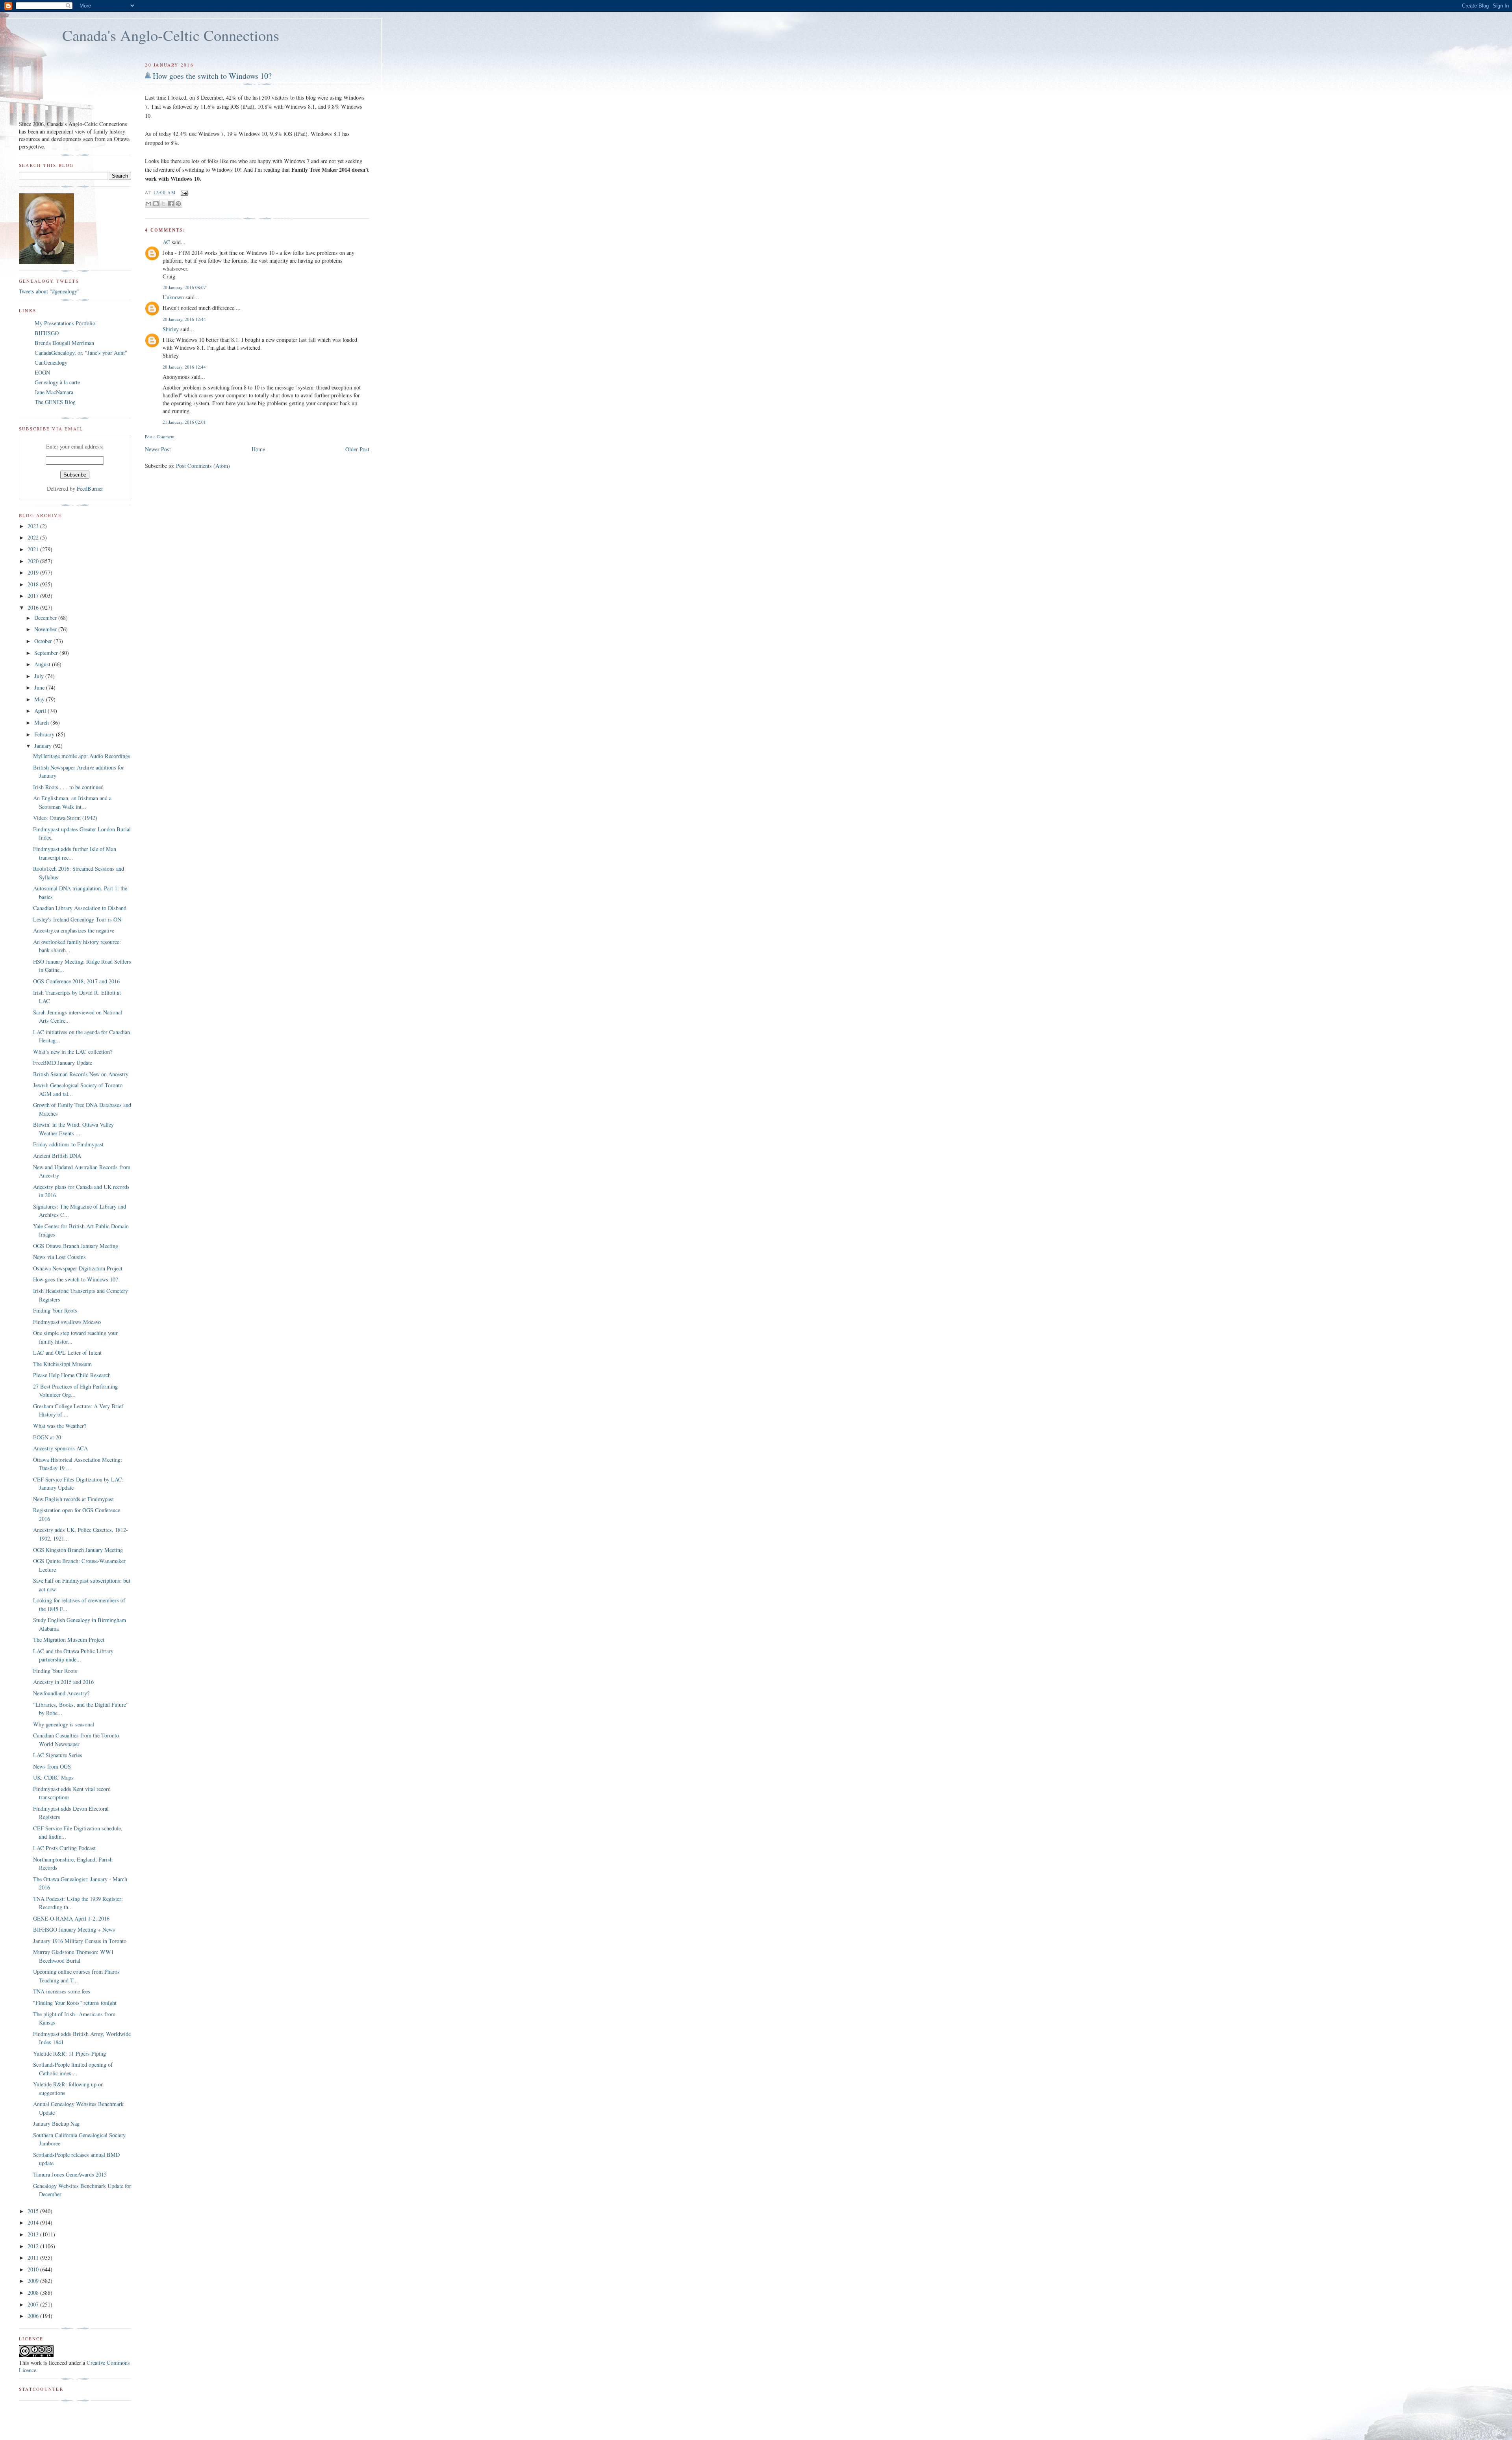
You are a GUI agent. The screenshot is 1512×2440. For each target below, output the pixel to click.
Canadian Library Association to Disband (80, 908)
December (46, 618)
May (40, 699)
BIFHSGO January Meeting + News (74, 1929)
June (40, 687)
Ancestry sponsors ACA (60, 1448)
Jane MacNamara (54, 392)
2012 (34, 2246)
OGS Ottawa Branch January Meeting (76, 1246)
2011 (34, 2257)
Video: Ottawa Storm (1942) (65, 818)
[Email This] (148, 204)
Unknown (173, 297)
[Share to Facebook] (171, 204)
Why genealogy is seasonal (64, 1724)
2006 (34, 2316)
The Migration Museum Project (69, 1640)
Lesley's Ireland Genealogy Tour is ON (77, 919)
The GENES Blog (55, 402)
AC (166, 242)
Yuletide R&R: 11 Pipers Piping (69, 2053)
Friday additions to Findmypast (68, 1144)
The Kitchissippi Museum (62, 1364)
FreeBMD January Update (63, 1063)
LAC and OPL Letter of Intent (67, 1353)
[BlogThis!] (156, 204)
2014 (34, 2222)
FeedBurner (90, 489)
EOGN (42, 372)
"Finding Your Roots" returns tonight (75, 2003)
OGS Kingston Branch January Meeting (78, 1550)
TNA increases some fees (62, 1991)
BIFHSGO (47, 333)
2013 (34, 2234)
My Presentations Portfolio (65, 323)
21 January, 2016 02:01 (184, 422)
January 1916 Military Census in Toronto (80, 1941)
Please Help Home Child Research (72, 1375)
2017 (34, 596)
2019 (34, 572)
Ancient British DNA (57, 1156)
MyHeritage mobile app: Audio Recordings (82, 756)
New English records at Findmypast (73, 1499)
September (47, 653)
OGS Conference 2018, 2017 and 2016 (76, 981)
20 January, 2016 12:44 (184, 319)
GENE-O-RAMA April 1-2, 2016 (71, 1918)
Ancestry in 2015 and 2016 (63, 1682)
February (45, 734)
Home (258, 449)
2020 (34, 561)
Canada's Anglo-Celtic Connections (171, 35)
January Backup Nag (56, 2124)
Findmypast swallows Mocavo (67, 1322)
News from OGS (52, 1766)
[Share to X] (163, 204)
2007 (34, 2304)
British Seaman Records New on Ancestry (81, 1074)
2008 (34, 2293)
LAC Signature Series (58, 1755)
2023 (34, 526)
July (40, 676)
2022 (34, 537)
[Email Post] (183, 192)
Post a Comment (160, 437)
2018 (34, 584)
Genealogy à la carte (57, 382)
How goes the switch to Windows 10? (212, 76)
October (44, 641)
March (42, 722)
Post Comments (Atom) (203, 466)
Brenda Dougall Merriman (64, 343)
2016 (34, 607)
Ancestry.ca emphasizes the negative (74, 930)
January (44, 746)
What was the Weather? (60, 1426)
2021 (34, 549)
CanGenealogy (51, 362)
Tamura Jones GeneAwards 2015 (70, 2174)
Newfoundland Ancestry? (61, 1693)
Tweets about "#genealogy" (49, 291)
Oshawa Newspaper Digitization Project (78, 1268)
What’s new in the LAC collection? (73, 1052)
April (41, 711)
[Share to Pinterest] (178, 204)
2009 (34, 2281)
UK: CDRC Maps (53, 1777)
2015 (34, 2211)
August (43, 664)
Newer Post (158, 449)
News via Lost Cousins (59, 1257)
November (46, 629)
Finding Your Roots (55, 1310)
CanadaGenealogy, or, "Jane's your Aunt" (81, 353)
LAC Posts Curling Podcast (64, 1848)
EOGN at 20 (47, 1437)
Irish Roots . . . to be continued (68, 787)
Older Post (357, 449)
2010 (34, 2269)
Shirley (171, 329)
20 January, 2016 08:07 (184, 287)
